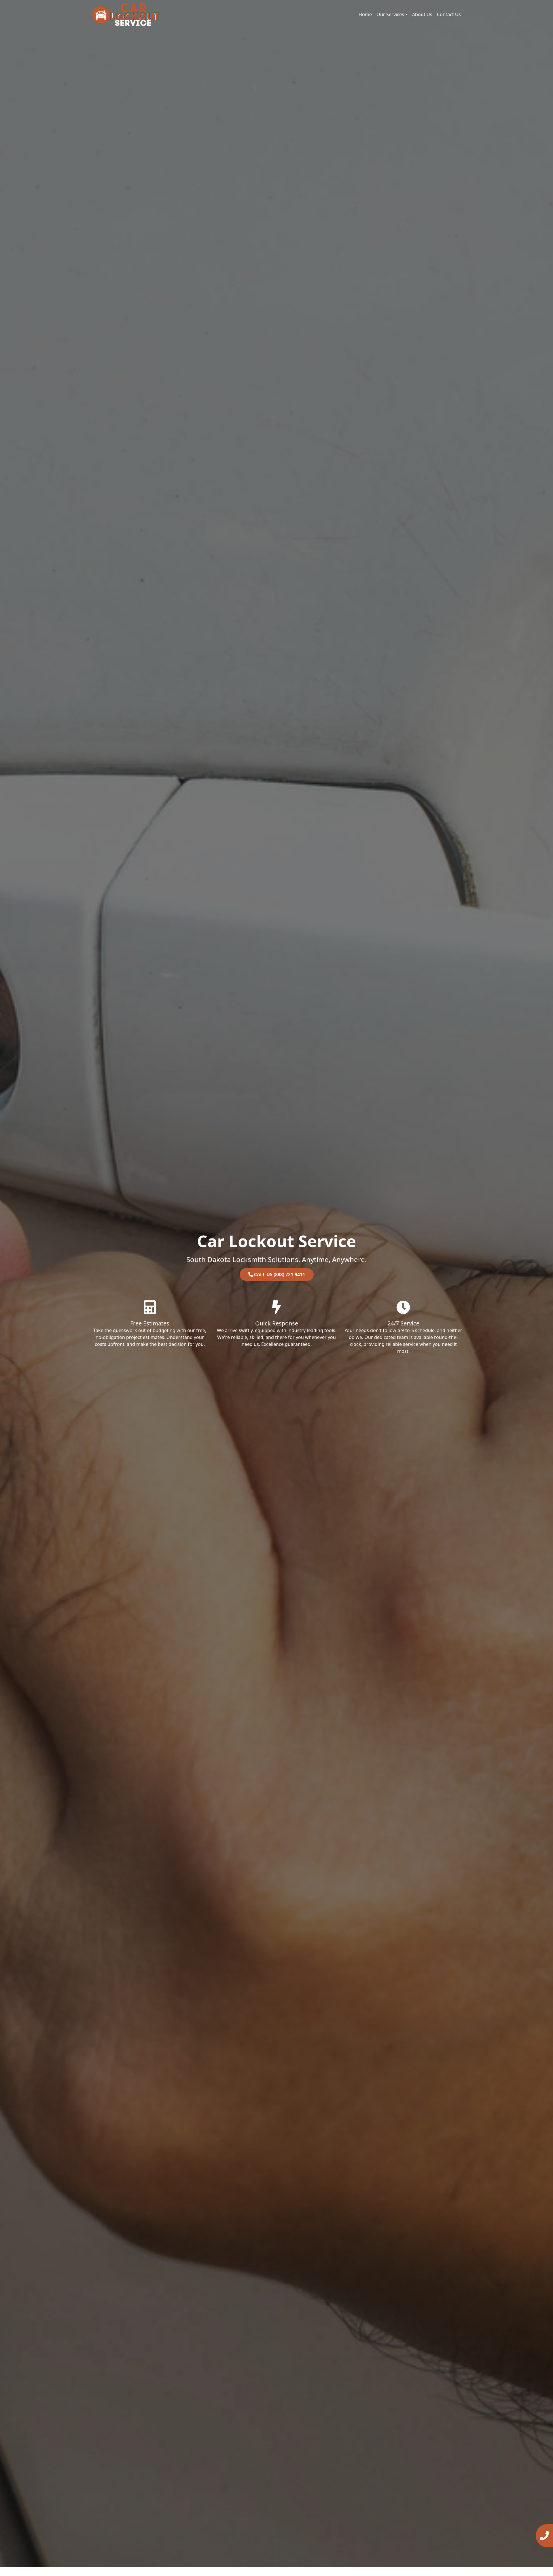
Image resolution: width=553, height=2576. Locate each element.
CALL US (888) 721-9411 (279, 1274)
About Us (422, 14)
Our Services (390, 14)
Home (365, 14)
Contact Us (449, 14)
